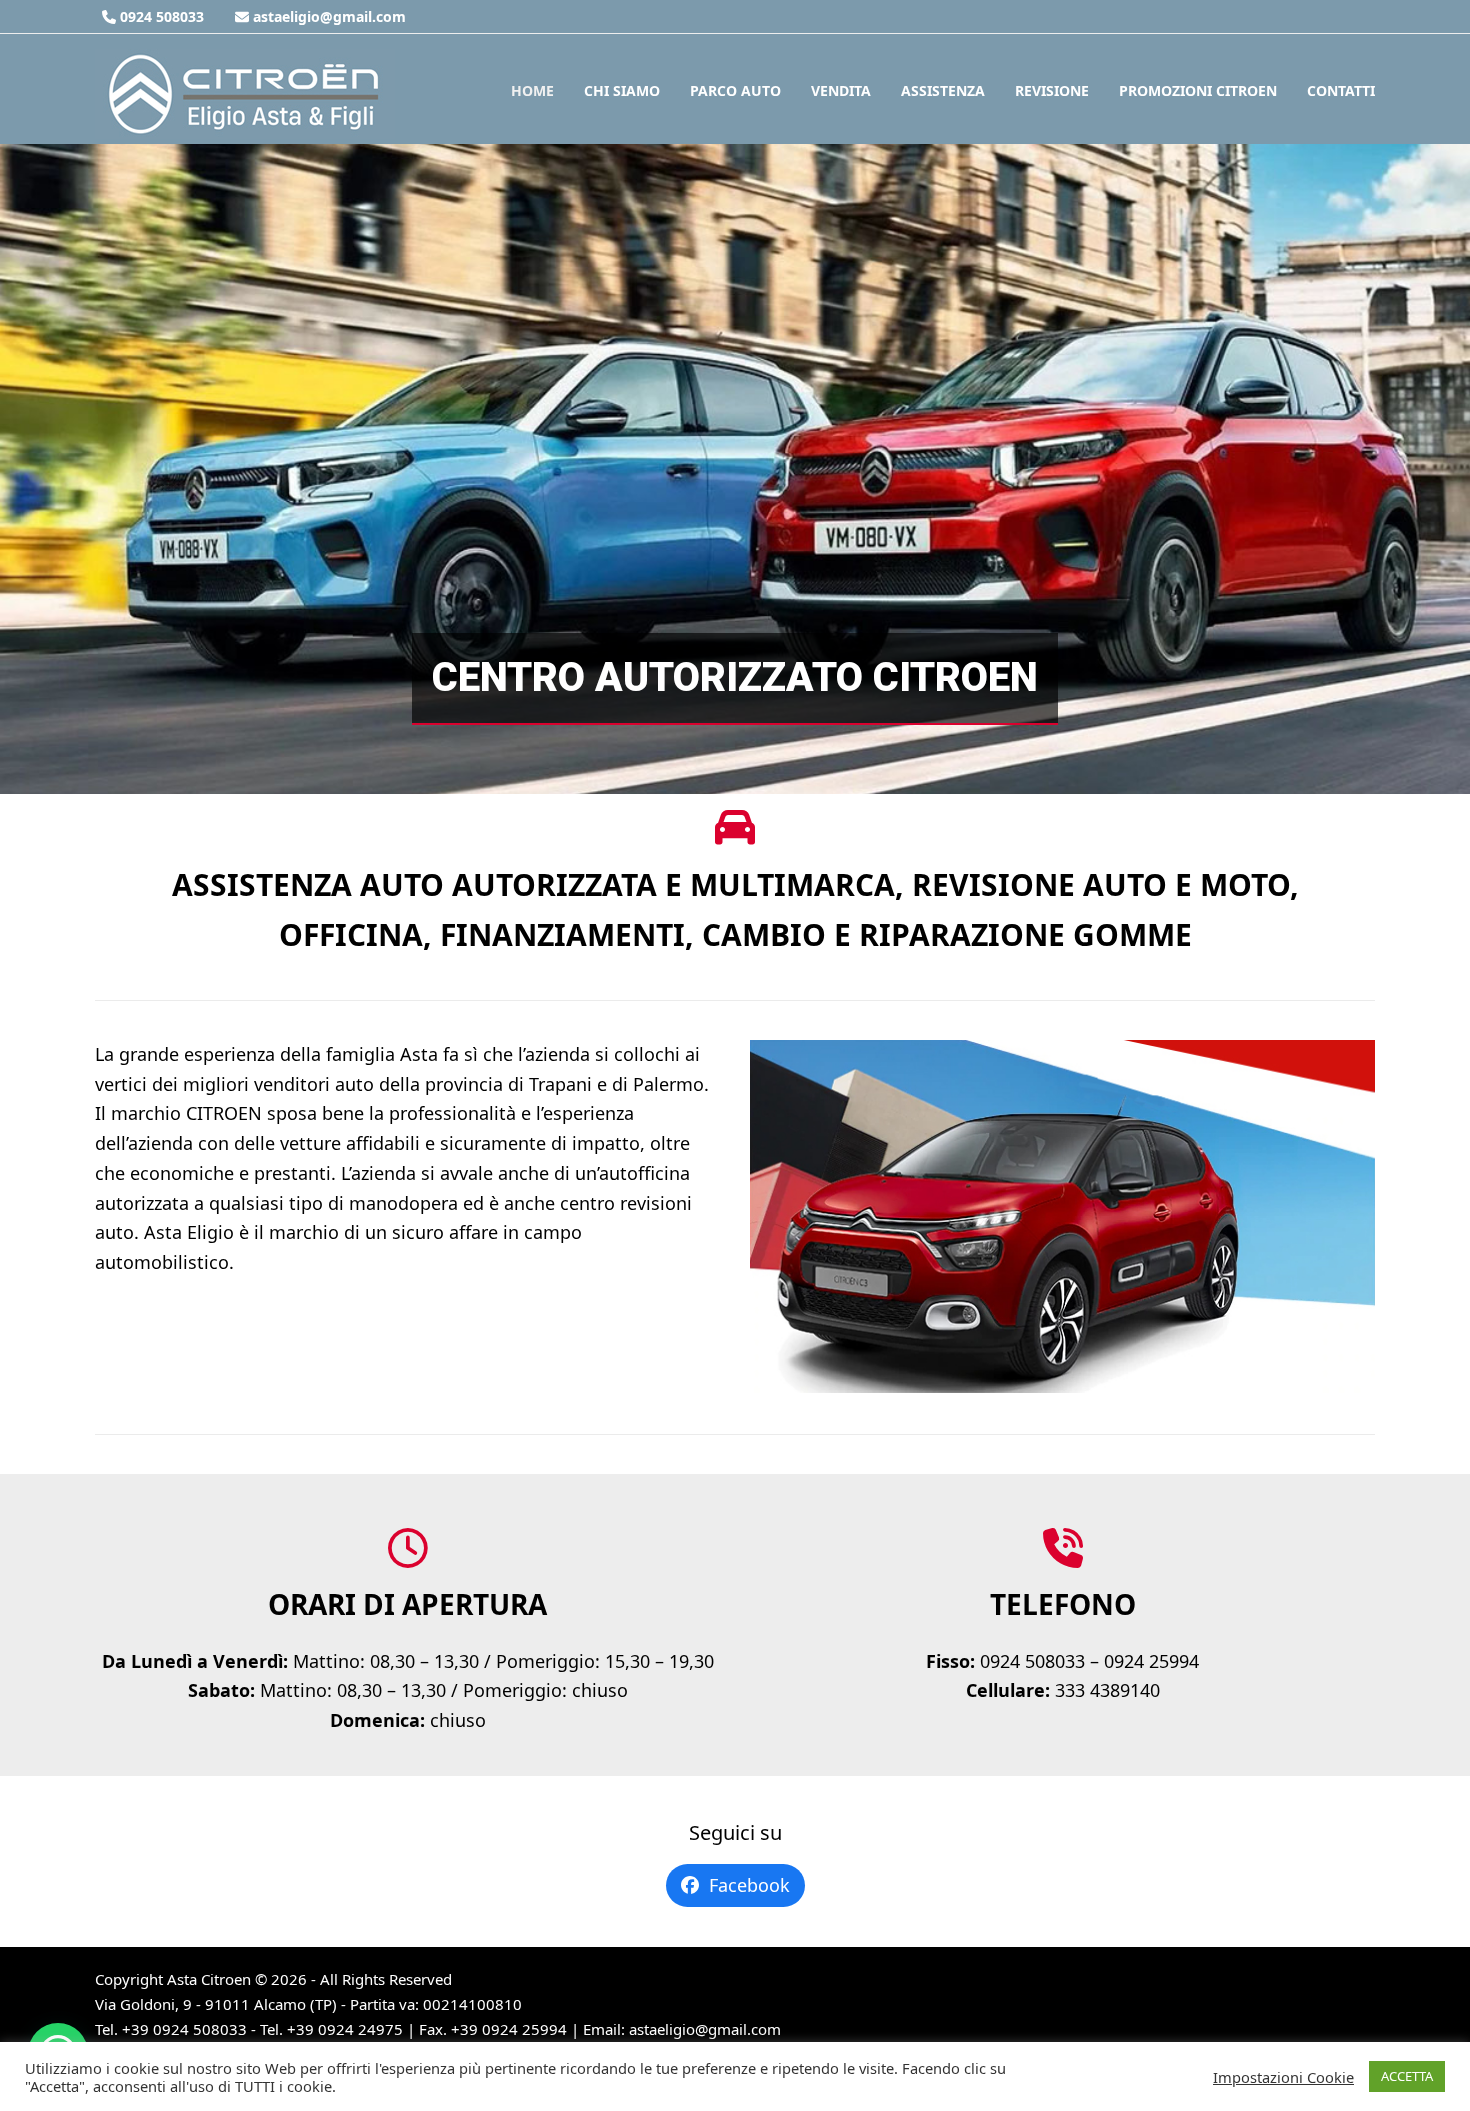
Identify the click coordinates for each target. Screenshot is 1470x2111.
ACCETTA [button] (1407, 2076)
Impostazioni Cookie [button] (1283, 2077)
